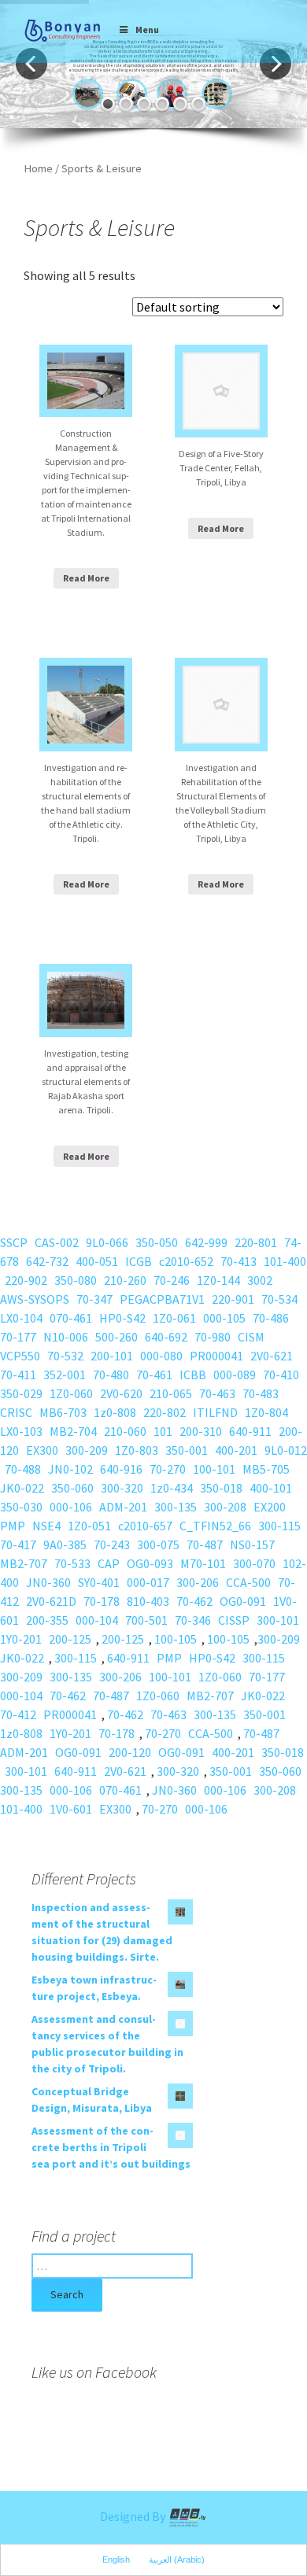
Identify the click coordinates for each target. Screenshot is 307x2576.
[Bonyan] (63, 30)
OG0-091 (243, 1601)
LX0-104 (21, 1318)
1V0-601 (71, 1809)
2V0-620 (121, 1393)
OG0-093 (150, 1563)
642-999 (206, 1242)
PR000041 (216, 1356)
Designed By (134, 2516)
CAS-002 (57, 1242)
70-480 (111, 1375)
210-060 (125, 1431)
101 (163, 1431)
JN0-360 (48, 1582)
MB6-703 (63, 1412)
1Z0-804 (266, 1412)
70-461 (154, 1375)
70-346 (193, 1620)
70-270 (168, 1469)
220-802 (165, 1412)
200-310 (201, 1431)
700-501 (146, 1620)
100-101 (214, 1469)
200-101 (112, 1356)
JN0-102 (70, 1469)
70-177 (18, 1337)
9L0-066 (107, 1242)
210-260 (125, 1280)
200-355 (47, 1620)
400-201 (236, 1450)
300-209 (87, 1450)
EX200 (270, 1507)
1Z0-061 (174, 1318)
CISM (251, 1337)
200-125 (70, 1639)
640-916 (121, 1469)
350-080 (76, 1280)
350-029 (21, 1393)
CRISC (16, 1412)
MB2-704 (73, 1431)
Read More (86, 578)
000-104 (97, 1620)
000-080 (161, 1356)
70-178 (102, 1601)
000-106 (71, 1507)
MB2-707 (24, 1563)
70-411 (18, 1375)
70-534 (279, 1299)
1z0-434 (172, 1488)
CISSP (234, 1620)
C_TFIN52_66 (215, 1526)
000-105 (224, 1318)
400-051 (97, 1261)
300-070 (254, 1563)
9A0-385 (65, 1544)
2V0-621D (51, 1601)
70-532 (65, 1356)
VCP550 (20, 1356)
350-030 (21, 1507)
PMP (13, 1526)
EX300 (42, 1450)
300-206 (198, 1582)
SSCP (14, 1242)
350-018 (221, 1488)
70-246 (172, 1280)
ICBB (193, 1375)
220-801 (256, 1242)
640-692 (166, 1337)
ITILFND (215, 1412)
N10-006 (66, 1337)
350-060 (72, 1488)
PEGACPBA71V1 (162, 1299)
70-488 (23, 1469)
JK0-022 (22, 1488)
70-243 (112, 1544)
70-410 (281, 1375)
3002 (260, 1280)
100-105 (176, 1639)
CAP (109, 1563)
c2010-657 (145, 1526)
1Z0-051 (89, 1526)
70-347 (94, 1299)
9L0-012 (286, 1450)
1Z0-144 (218, 1280)
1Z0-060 (71, 1393)
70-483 (261, 1393)
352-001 (65, 1375)
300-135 (176, 1507)
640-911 (250, 1431)
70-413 (239, 1261)
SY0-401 (99, 1582)
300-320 (122, 1488)
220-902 (26, 1280)
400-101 (271, 1488)
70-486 (271, 1318)
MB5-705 (266, 1469)
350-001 (187, 1450)
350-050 (157, 1242)
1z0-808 (115, 1412)
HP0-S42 (122, 1318)
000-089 (235, 1375)
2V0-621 (272, 1356)
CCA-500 (248, 1582)
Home (38, 168)
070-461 (71, 1318)
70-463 (217, 1393)
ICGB (139, 1261)
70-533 (72, 1563)
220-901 (233, 1299)
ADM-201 (123, 1507)
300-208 (225, 1507)
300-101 (278, 1620)
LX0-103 (21, 1431)
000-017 (148, 1582)
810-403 (148, 1601)
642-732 (47, 1261)
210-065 (171, 1393)
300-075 (158, 1544)
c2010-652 (186, 1261)
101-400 (285, 1261)
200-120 (130, 1752)
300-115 (279, 1526)
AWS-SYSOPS (35, 1299)
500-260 (117, 1337)
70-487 (205, 1544)
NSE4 (46, 1526)
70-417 (18, 1544)
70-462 (194, 1601)
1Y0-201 (21, 1639)
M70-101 (203, 1563)
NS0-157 (252, 1544)
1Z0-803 (137, 1450)
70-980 (213, 1337)
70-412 (18, 1714)
